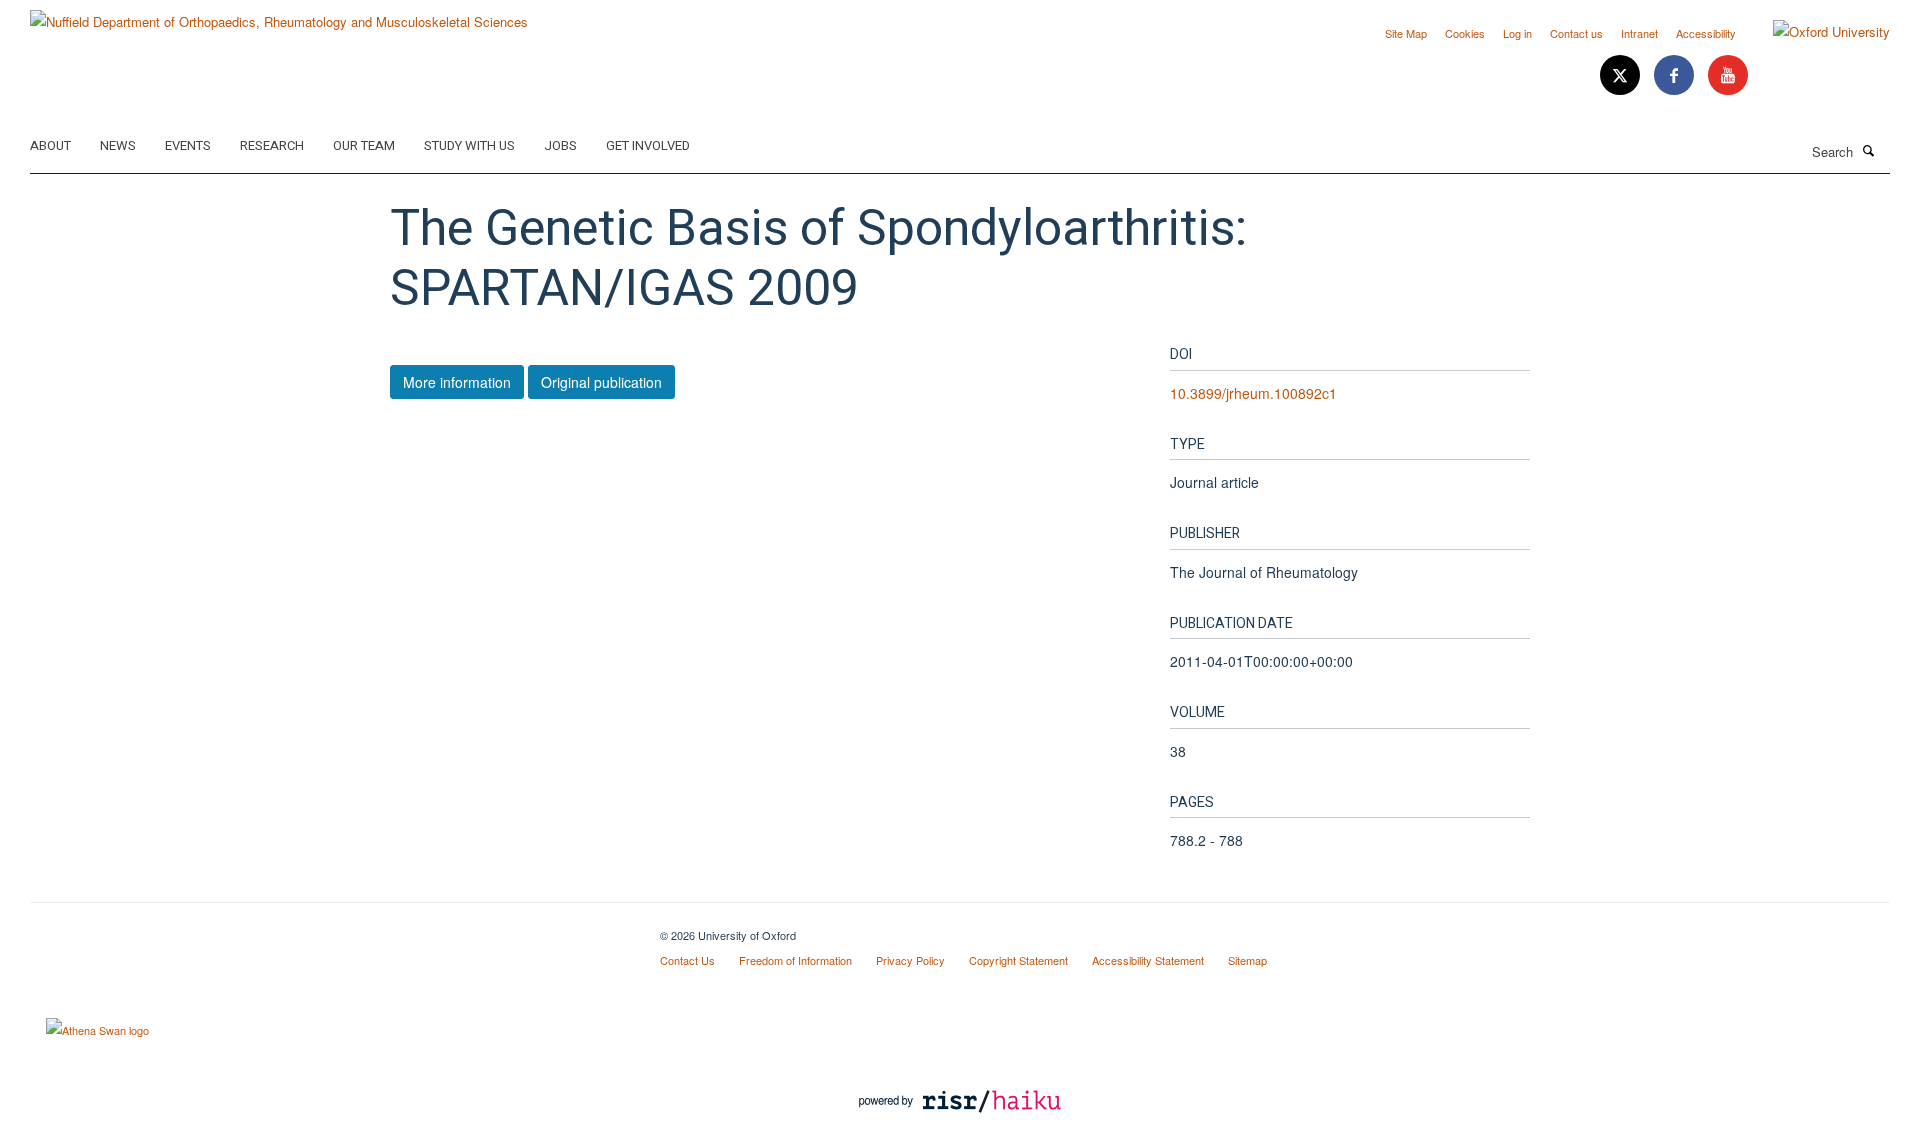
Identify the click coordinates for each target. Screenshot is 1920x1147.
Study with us (469, 145)
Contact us (1576, 33)
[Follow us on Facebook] (1676, 75)
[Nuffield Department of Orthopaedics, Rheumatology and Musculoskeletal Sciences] (279, 14)
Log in (1517, 33)
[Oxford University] (1816, 32)
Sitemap (1247, 960)
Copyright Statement (1018, 960)
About (50, 145)
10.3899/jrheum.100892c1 (1253, 393)
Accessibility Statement (1148, 960)
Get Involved (648, 145)
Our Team (364, 145)
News (118, 145)
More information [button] (457, 382)
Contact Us (687, 960)
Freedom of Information (795, 960)
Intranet (1639, 33)
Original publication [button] (601, 382)
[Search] (1869, 150)
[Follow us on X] (1622, 75)
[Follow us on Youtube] (1728, 75)
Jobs (560, 145)
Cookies (1465, 33)
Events (188, 145)
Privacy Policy (910, 960)
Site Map (1406, 33)
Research (272, 145)
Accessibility (1706, 33)
